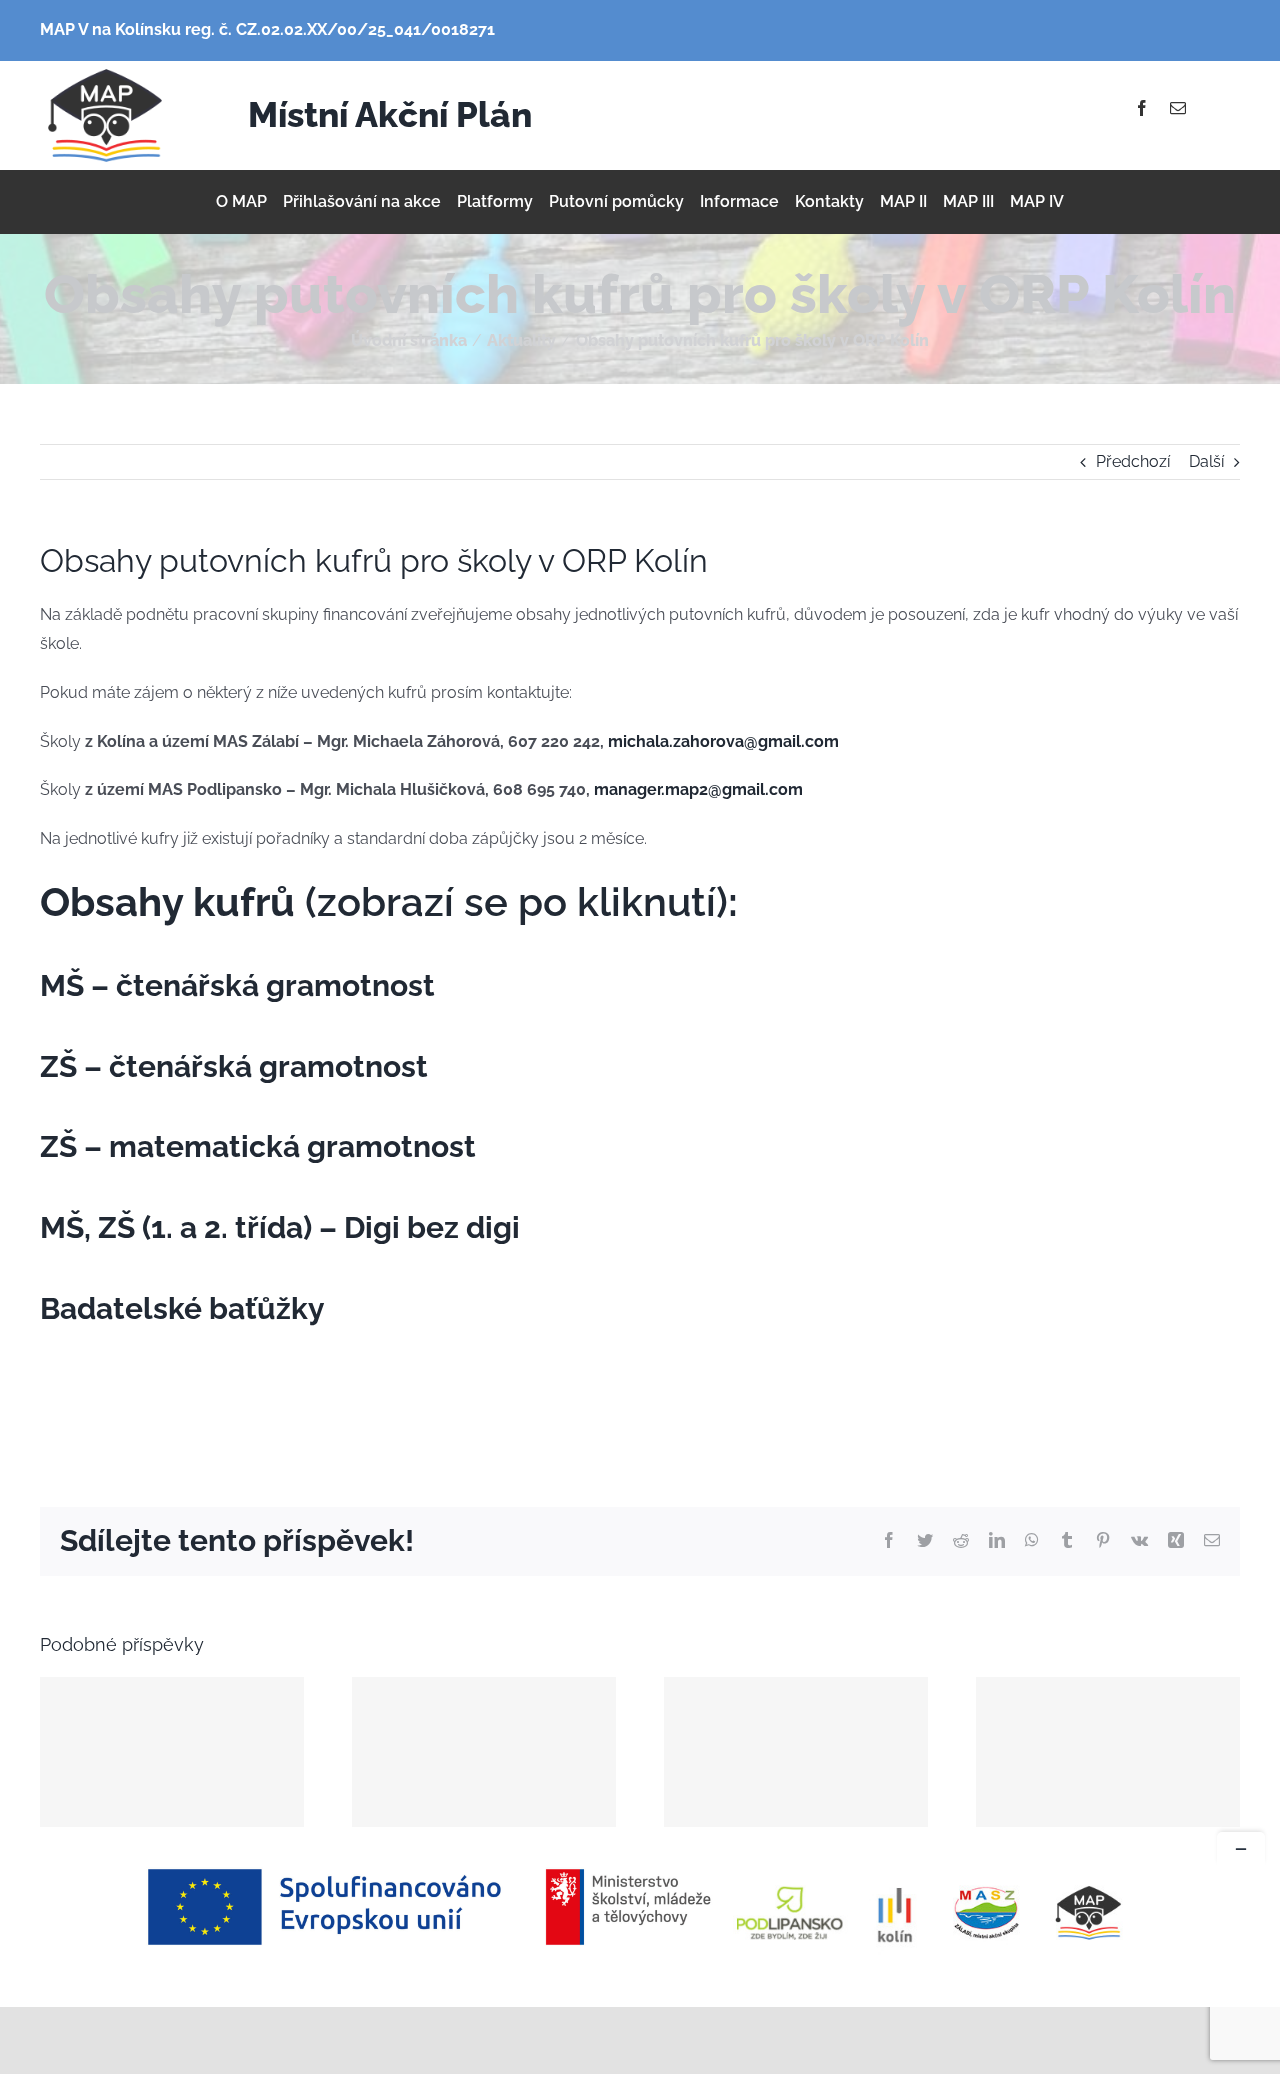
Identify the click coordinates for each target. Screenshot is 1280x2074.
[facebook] (1142, 108)
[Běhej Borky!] (172, 1752)
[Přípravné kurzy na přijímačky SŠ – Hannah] (796, 1752)
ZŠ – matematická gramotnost (258, 1146)
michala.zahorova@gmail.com (723, 741)
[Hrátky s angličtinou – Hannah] (1108, 1752)
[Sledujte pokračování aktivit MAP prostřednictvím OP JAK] (484, 1752)
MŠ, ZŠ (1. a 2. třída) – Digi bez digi (280, 1227)
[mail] (1178, 108)
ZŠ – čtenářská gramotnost (234, 1066)
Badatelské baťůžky (182, 1308)
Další (1206, 461)
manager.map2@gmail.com (698, 789)
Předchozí (1133, 461)
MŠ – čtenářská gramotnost (237, 985)
